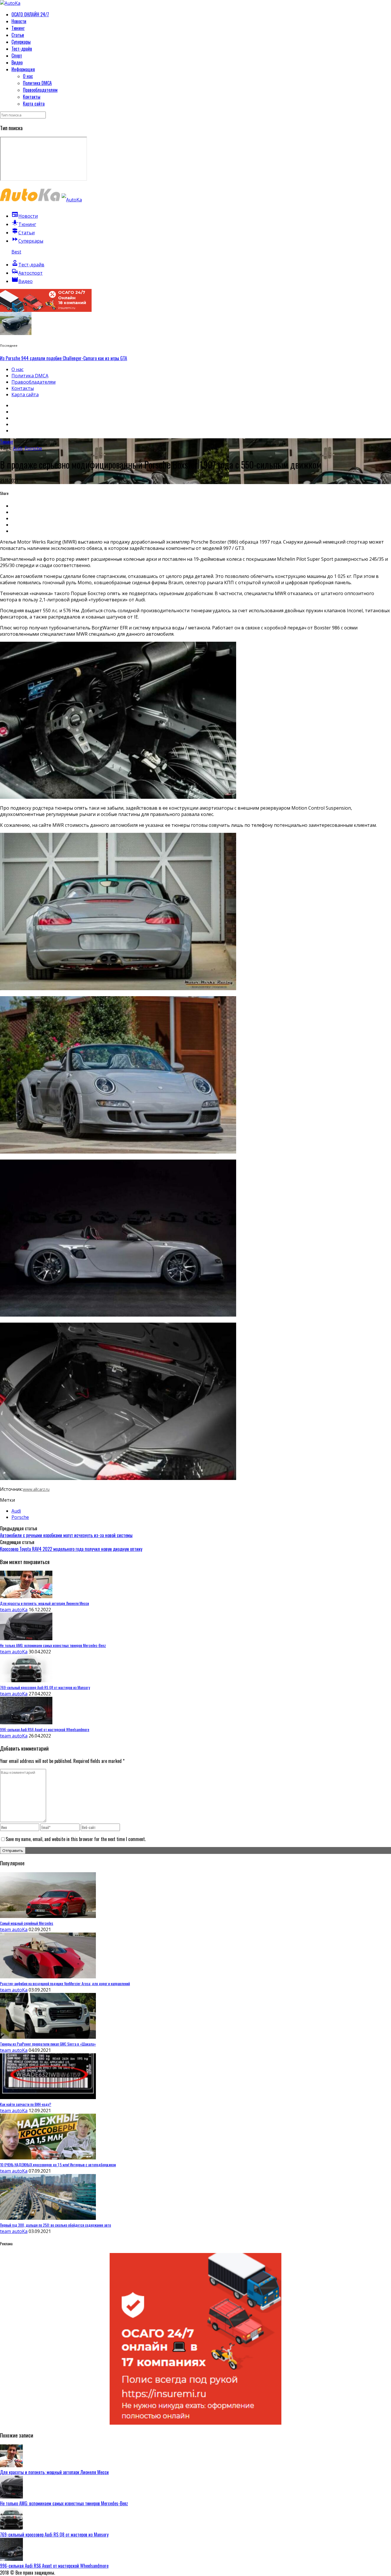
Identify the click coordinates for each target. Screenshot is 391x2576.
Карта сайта (34, 104)
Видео (17, 62)
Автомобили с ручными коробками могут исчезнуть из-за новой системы (66, 1535)
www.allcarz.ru (36, 1489)
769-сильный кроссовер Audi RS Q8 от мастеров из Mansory (54, 2535)
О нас (28, 76)
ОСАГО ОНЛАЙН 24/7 (30, 14)
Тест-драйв (22, 49)
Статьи (18, 35)
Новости (19, 21)
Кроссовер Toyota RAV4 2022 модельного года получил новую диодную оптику (71, 1549)
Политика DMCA (37, 83)
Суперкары (21, 42)
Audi (18, 448)
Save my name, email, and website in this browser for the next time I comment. (76, 1839)
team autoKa (14, 1610)
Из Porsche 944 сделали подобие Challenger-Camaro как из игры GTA (64, 358)
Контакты (32, 97)
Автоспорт (27, 273)
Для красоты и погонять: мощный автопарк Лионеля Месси (54, 2472)
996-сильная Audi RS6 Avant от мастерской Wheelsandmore (54, 2566)
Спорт (17, 56)
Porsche (33, 448)
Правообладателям (40, 90)
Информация (23, 69)
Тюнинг (18, 28)
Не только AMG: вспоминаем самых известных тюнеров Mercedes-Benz (64, 2503)
